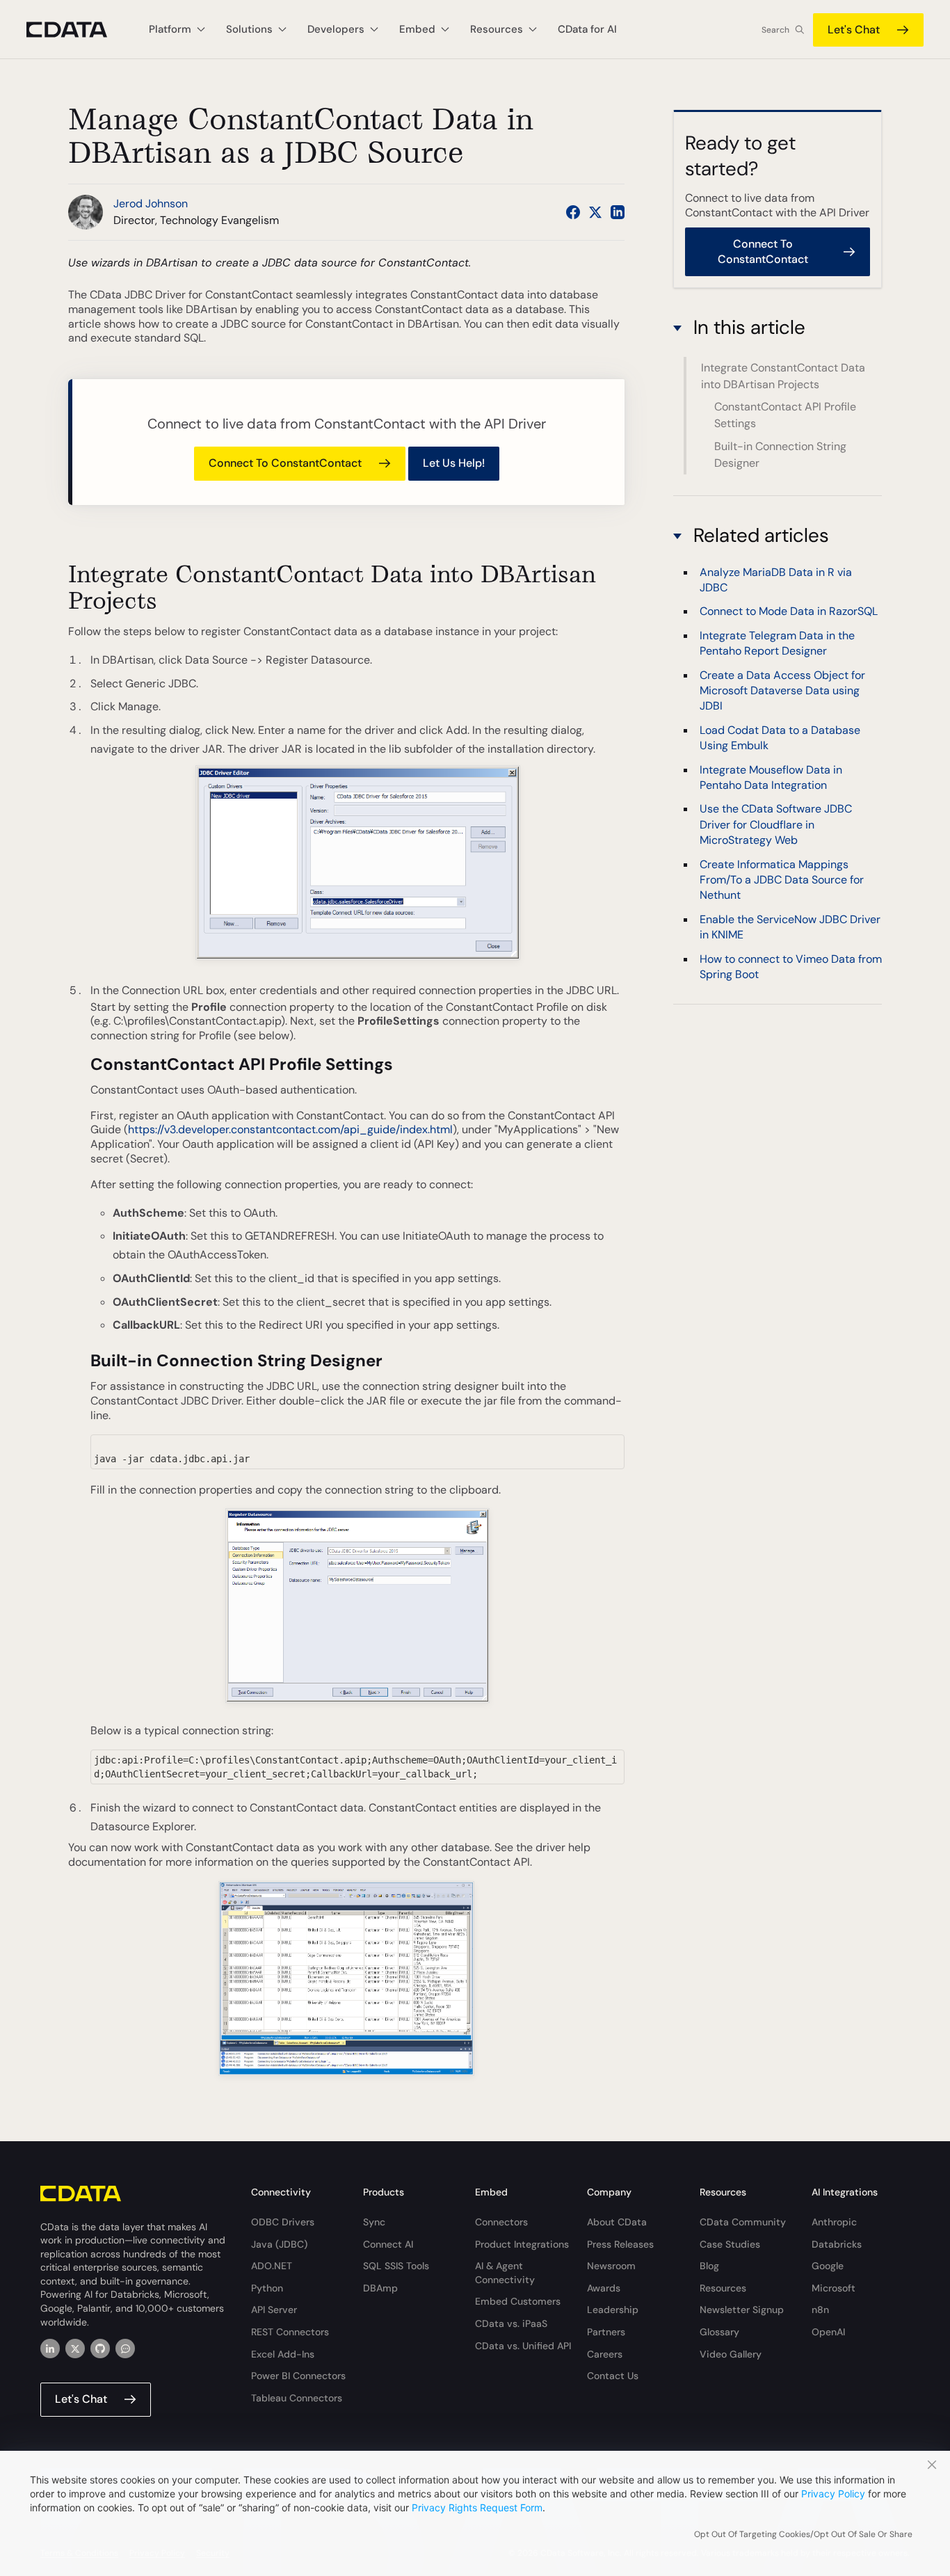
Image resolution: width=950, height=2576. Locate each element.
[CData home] (77, 30)
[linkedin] (50, 2349)
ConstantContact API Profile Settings (785, 416)
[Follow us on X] (595, 212)
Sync (374, 2222)
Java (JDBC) (279, 2244)
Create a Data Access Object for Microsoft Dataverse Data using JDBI (782, 691)
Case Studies (730, 2244)
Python (267, 2288)
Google (828, 2266)
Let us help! (454, 463)
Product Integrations (522, 2244)
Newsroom (611, 2266)
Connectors (501, 2222)
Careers (605, 2354)
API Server (274, 2310)
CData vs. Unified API (523, 2346)
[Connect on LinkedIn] (618, 212)
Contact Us (613, 2376)
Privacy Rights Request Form (477, 2507)
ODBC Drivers (283, 2222)
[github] (100, 2349)
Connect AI (388, 2244)
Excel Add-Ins (283, 2354)
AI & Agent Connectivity (505, 2273)
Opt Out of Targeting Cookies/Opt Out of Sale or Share (803, 2534)
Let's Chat (854, 30)
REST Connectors (290, 2332)
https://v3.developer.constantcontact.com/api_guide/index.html (290, 1129)
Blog (709, 2266)
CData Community (743, 2222)
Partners (606, 2332)
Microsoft (834, 2288)
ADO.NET (272, 2266)
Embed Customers (518, 2301)
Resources (723, 2288)
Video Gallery (731, 2354)
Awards (604, 2288)
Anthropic (834, 2222)
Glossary (719, 2332)
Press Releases (620, 2244)
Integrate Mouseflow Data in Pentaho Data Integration (771, 777)
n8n (820, 2310)
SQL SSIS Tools (396, 2266)
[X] (75, 2349)
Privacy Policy (833, 2494)
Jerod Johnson (151, 203)
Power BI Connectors (298, 2376)
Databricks (837, 2244)
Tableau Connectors (297, 2398)
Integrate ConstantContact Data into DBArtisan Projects (783, 376)
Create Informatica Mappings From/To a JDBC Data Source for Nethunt (782, 880)
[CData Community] (125, 2349)
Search (775, 30)
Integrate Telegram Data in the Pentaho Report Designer (777, 643)
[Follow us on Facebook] (573, 212)
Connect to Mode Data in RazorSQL (789, 612)
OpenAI (828, 2332)
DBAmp (380, 2288)
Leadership (613, 2310)
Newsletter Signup (742, 2310)
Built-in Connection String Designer (780, 455)
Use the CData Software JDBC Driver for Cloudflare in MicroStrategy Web (776, 825)
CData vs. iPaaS (511, 2323)
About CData (617, 2222)
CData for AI (587, 29)
